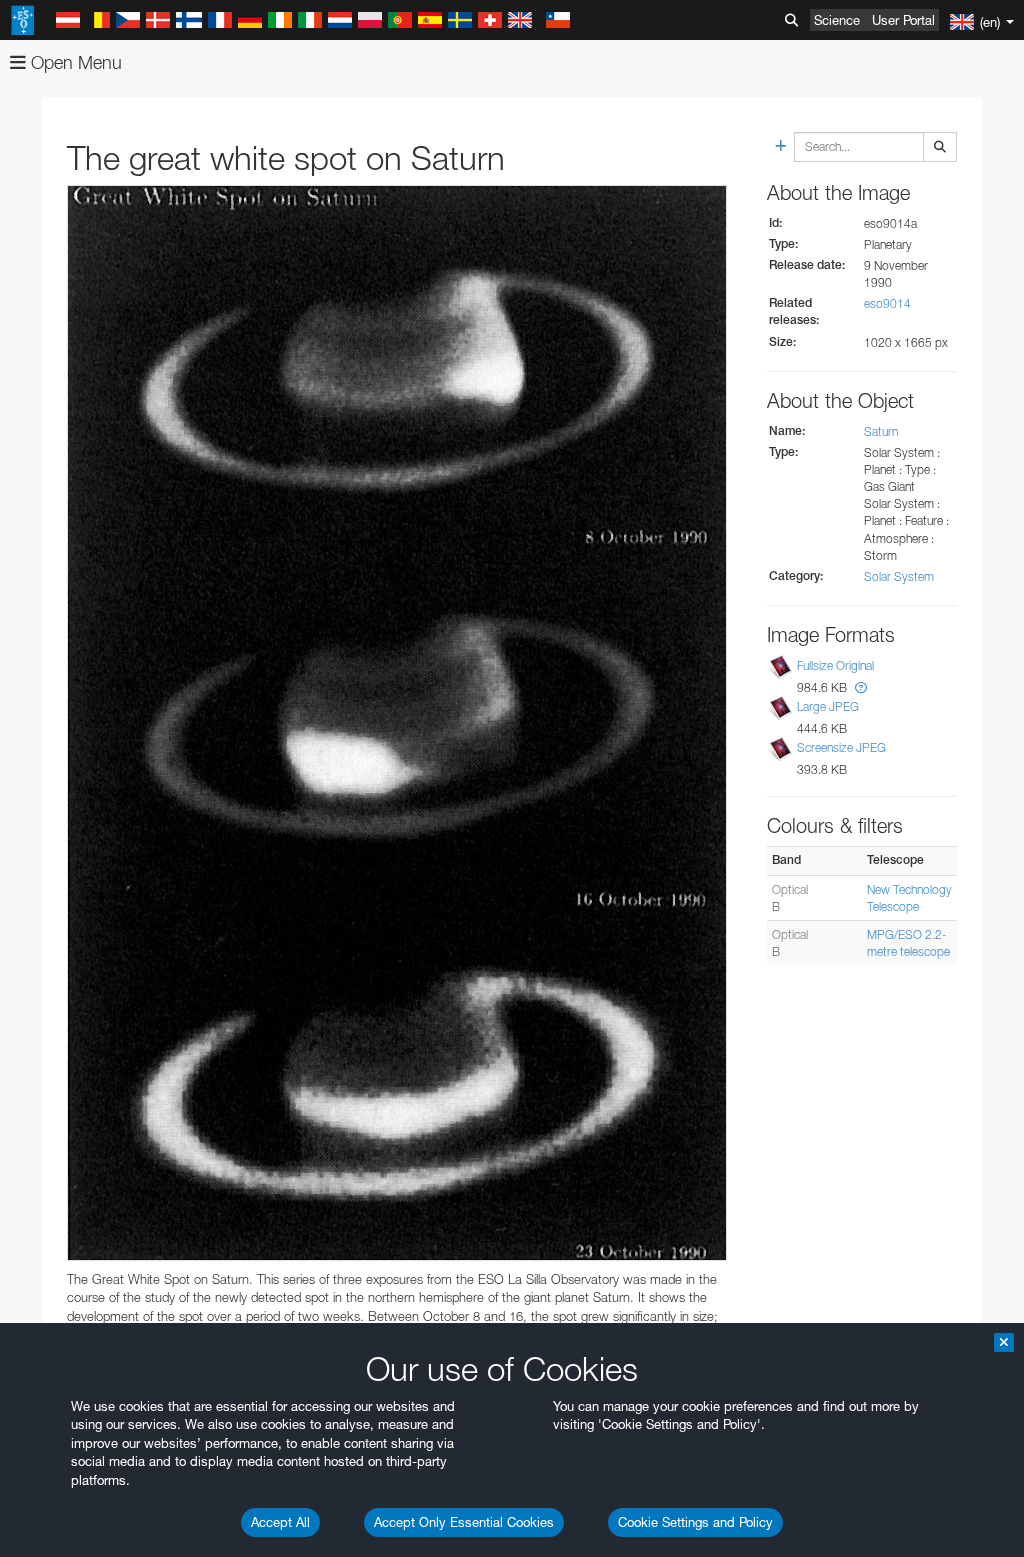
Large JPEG (828, 706)
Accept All (280, 1522)
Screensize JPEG (841, 747)
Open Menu (74, 62)
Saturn (881, 431)
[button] (861, 687)
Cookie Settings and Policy (695, 1522)
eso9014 (887, 303)
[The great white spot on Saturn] (397, 723)
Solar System (899, 576)
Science (837, 20)
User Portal (903, 20)
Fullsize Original (835, 665)
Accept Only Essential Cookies (464, 1522)
